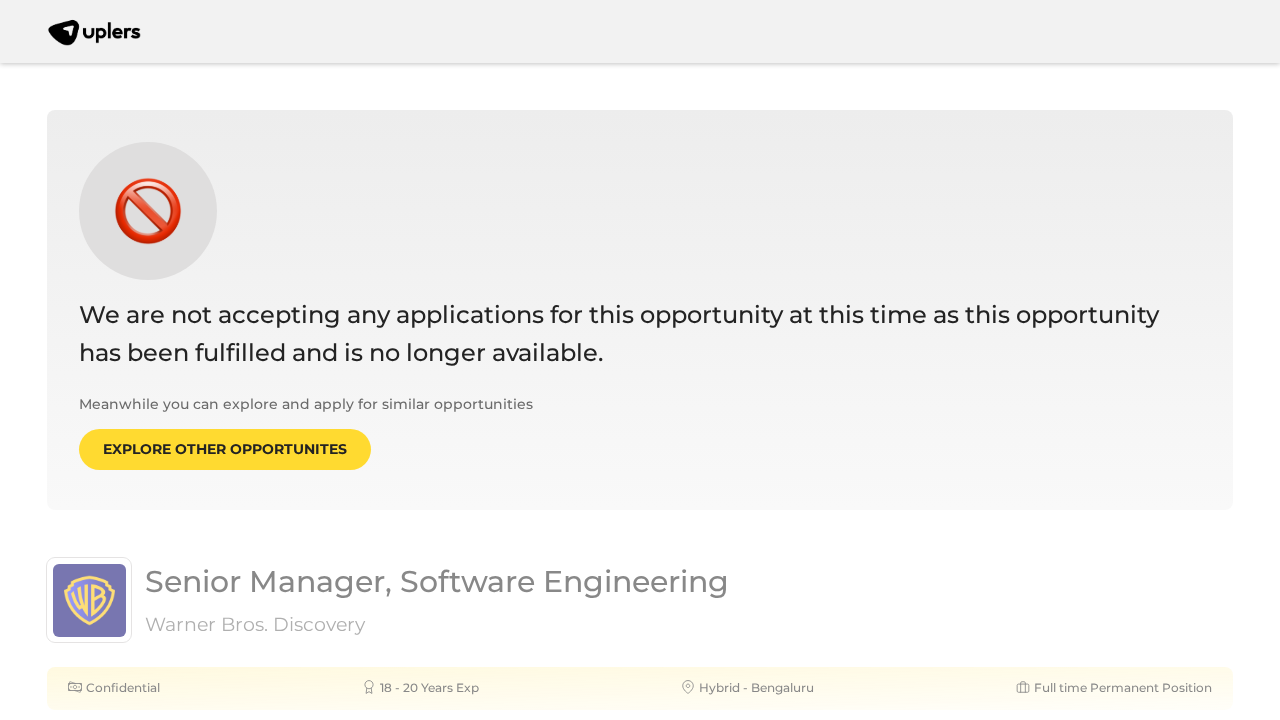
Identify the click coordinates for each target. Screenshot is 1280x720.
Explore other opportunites (225, 449)
